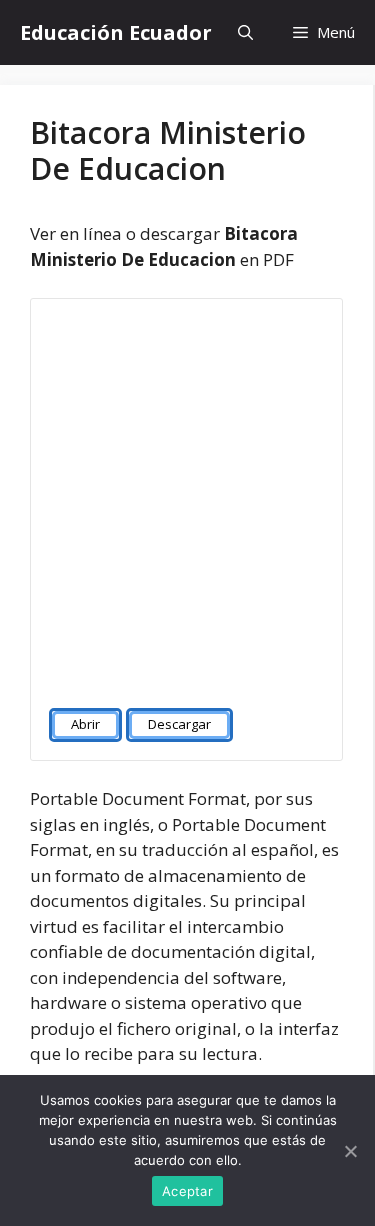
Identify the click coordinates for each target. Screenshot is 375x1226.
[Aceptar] (350, 1151)
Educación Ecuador (116, 32)
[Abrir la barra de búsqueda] (245, 32)
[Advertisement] (187, 494)
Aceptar (187, 1191)
